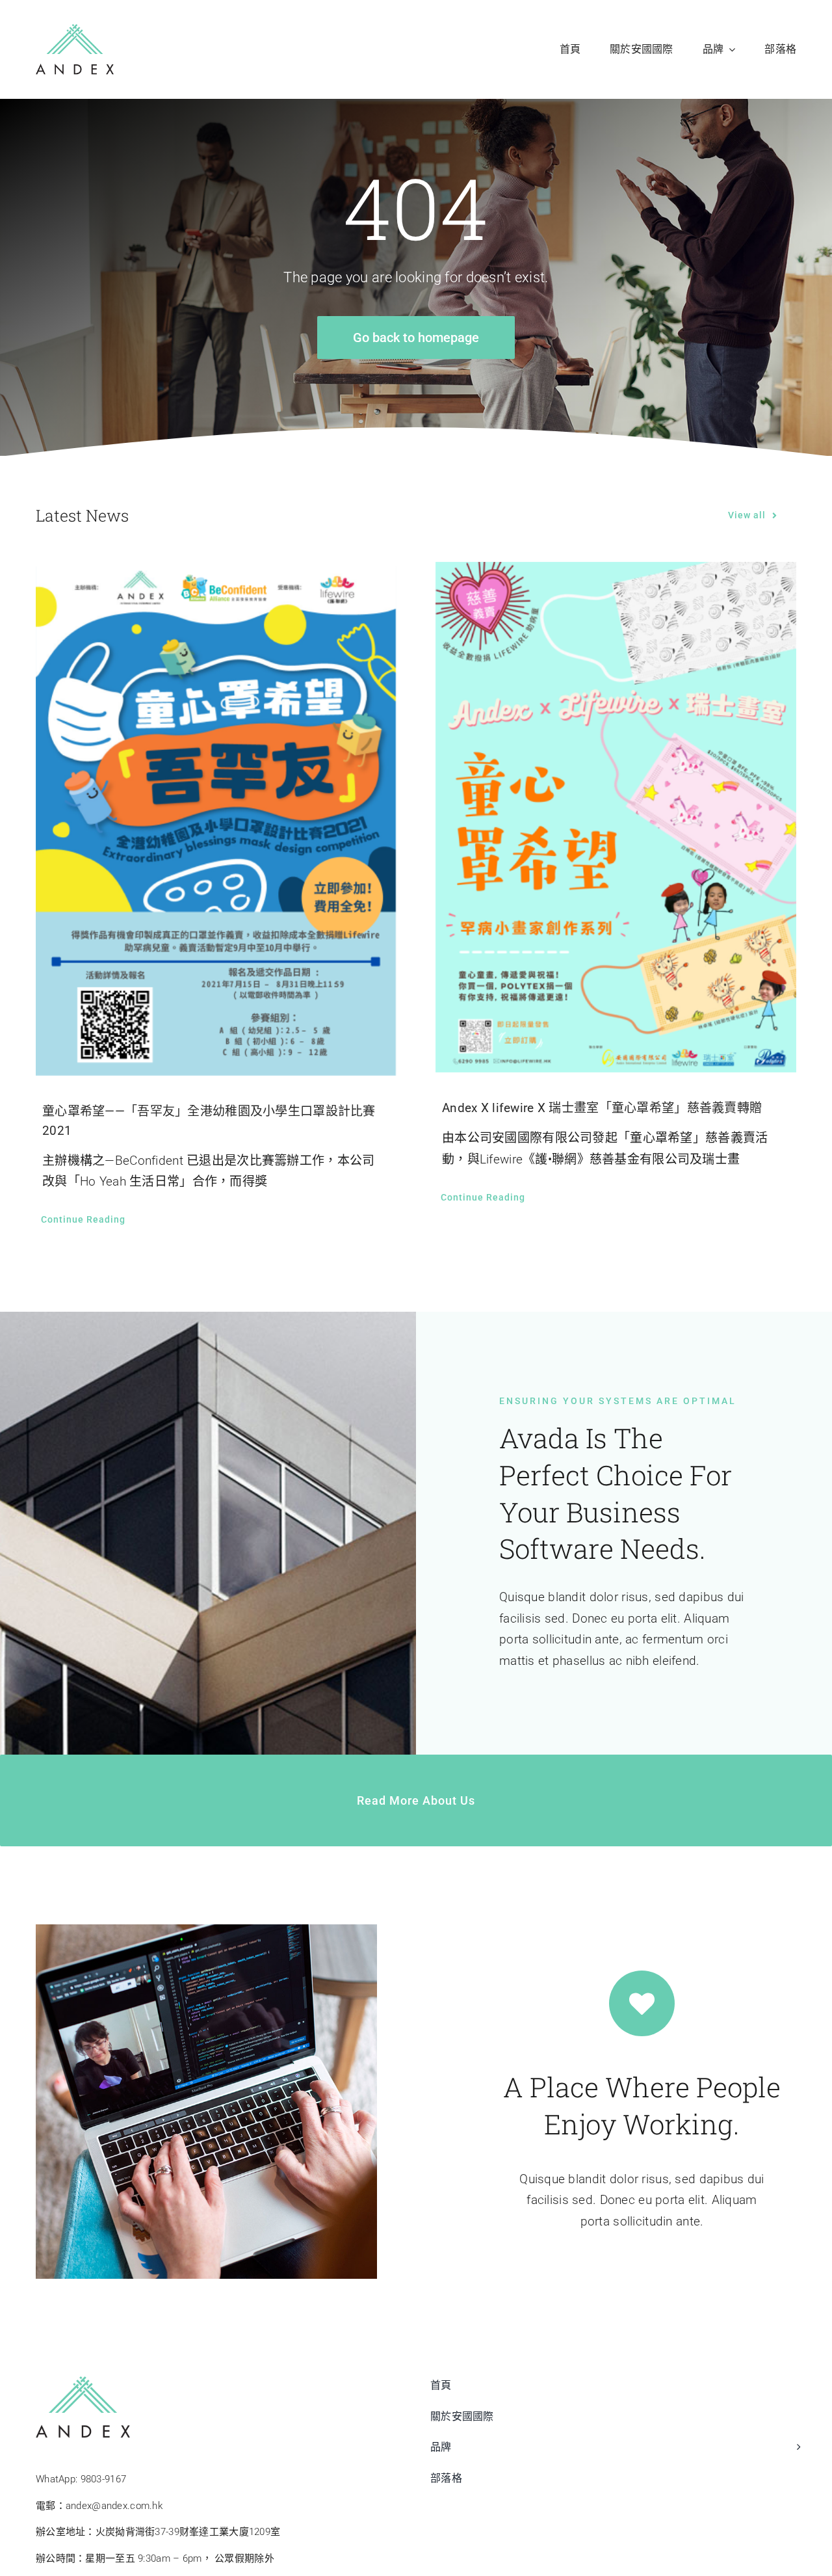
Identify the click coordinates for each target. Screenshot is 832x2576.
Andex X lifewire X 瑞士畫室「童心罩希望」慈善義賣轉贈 (602, 1108)
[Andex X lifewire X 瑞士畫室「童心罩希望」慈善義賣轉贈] (616, 817)
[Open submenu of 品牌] (796, 2454)
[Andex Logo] (75, 30)
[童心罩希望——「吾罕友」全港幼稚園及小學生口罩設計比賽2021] (216, 819)
